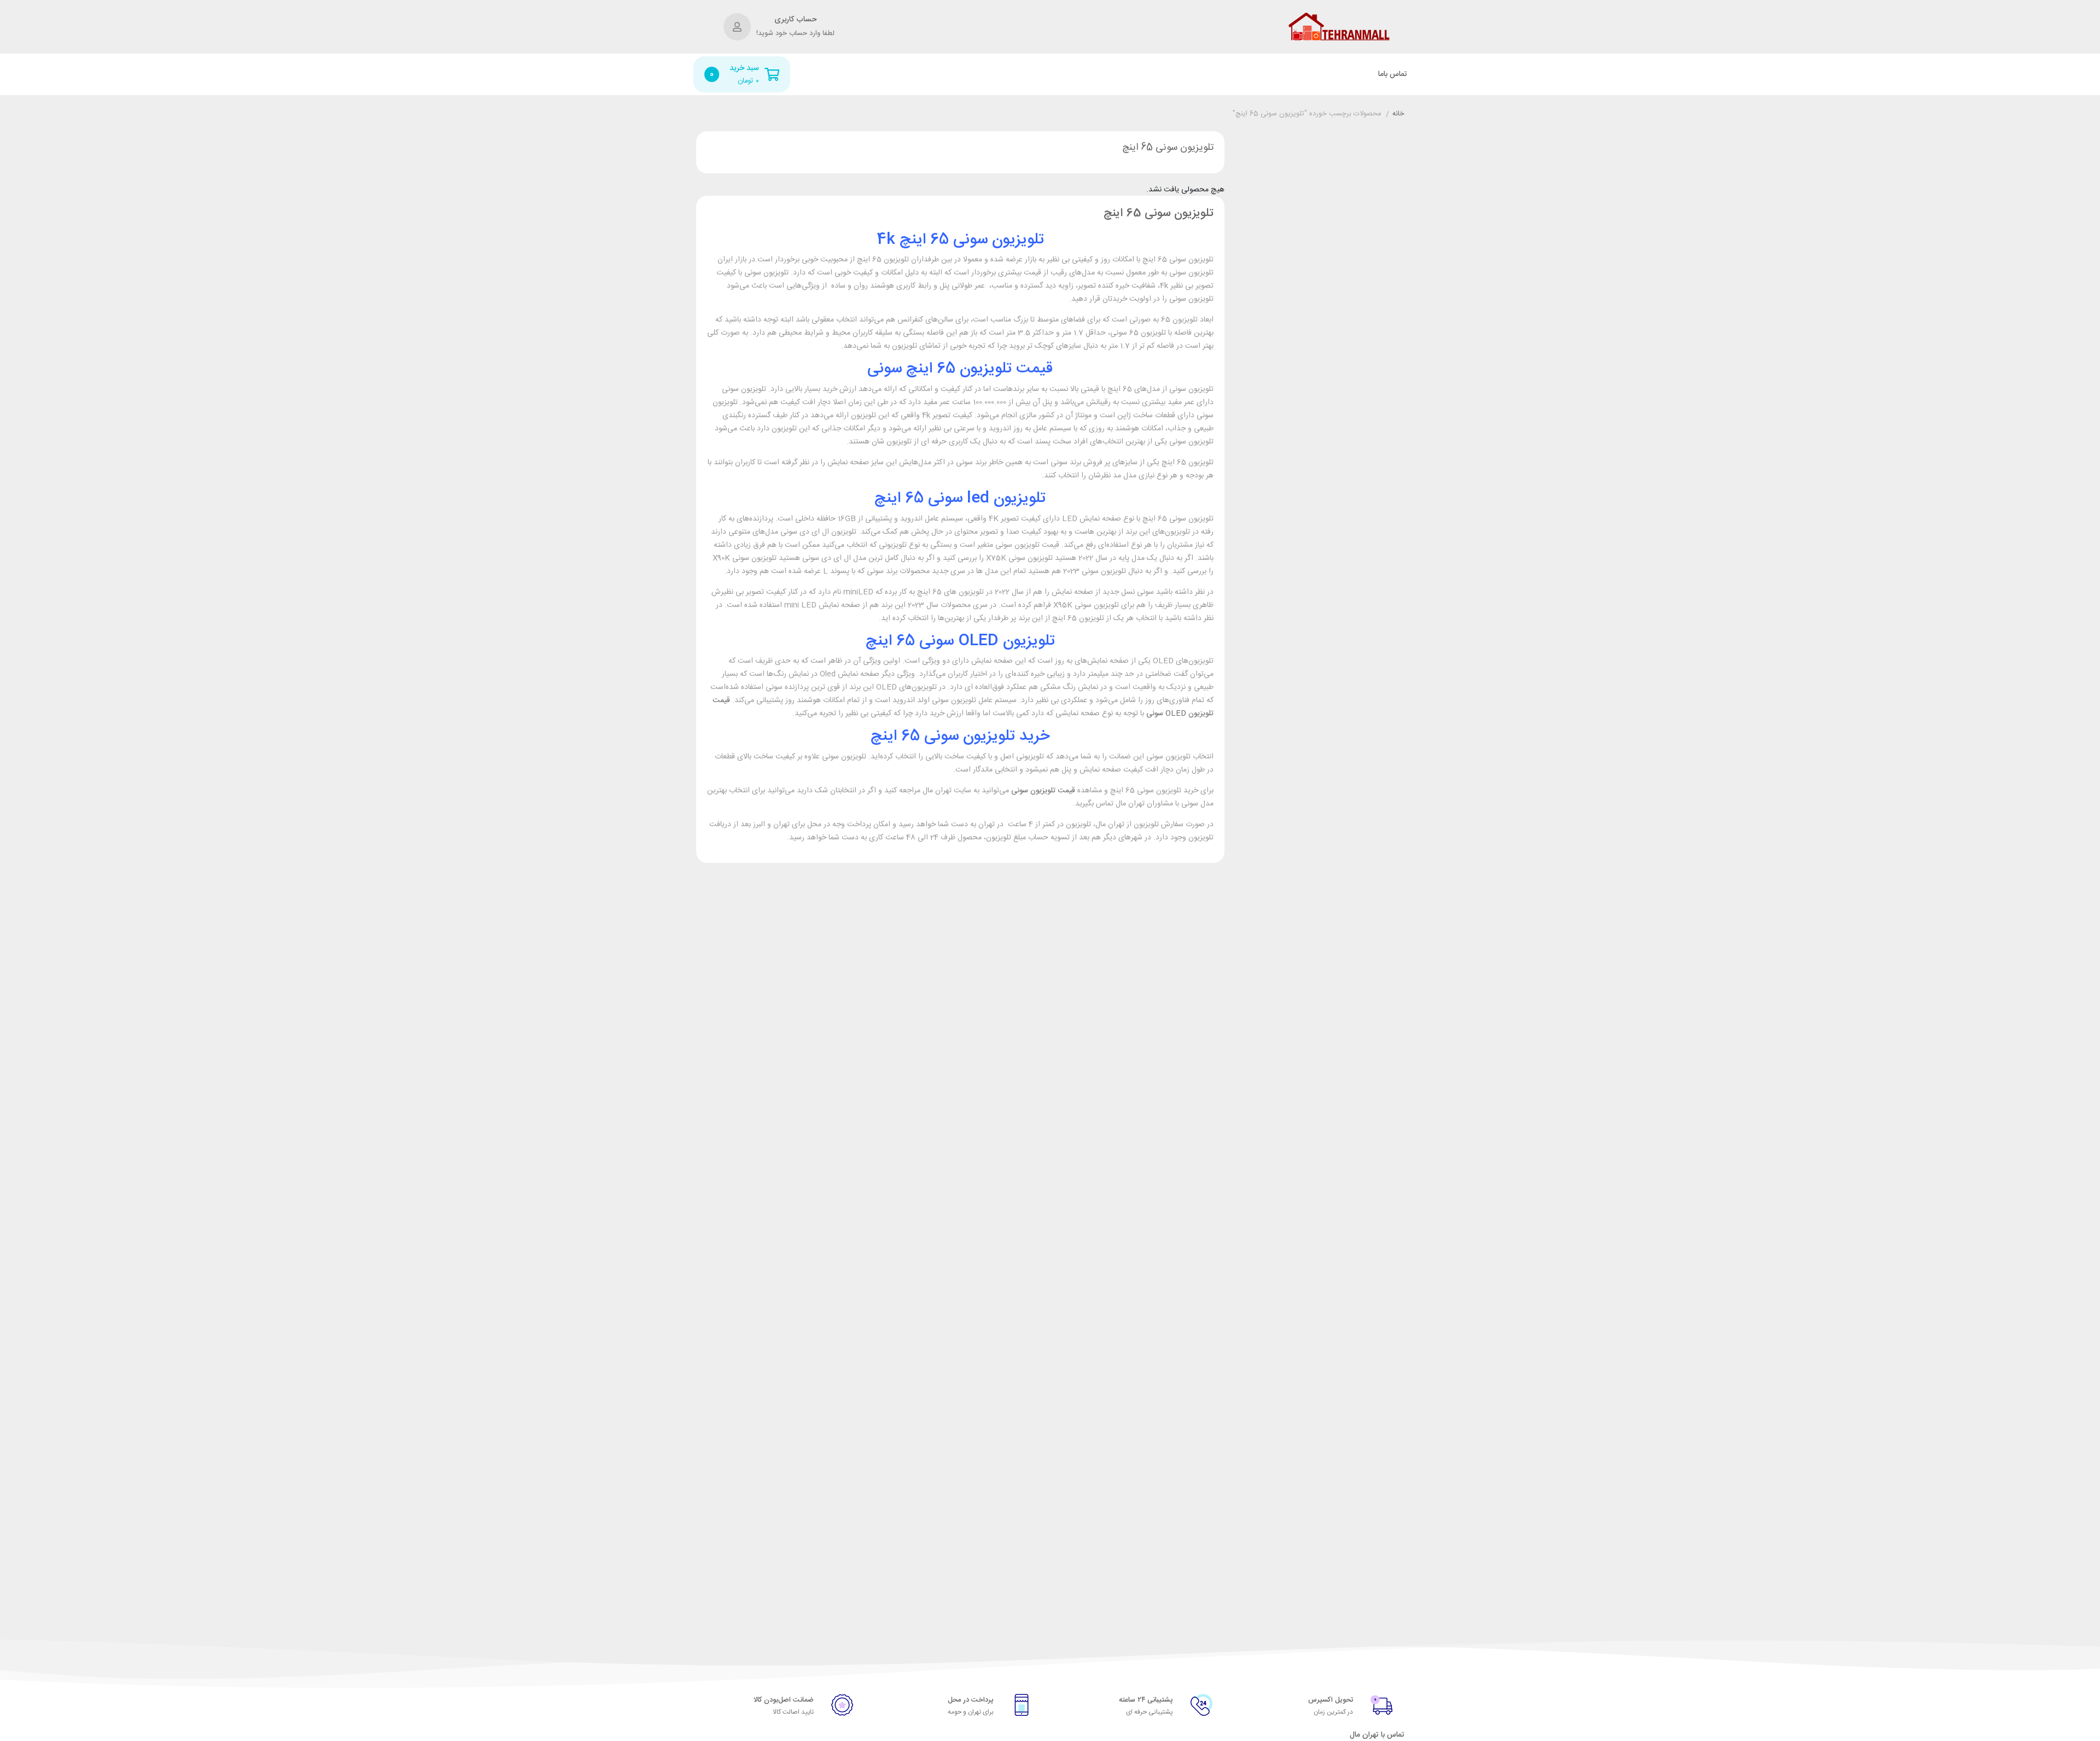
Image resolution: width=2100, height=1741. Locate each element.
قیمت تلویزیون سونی (1043, 791)
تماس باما (1393, 75)
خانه (1398, 114)
